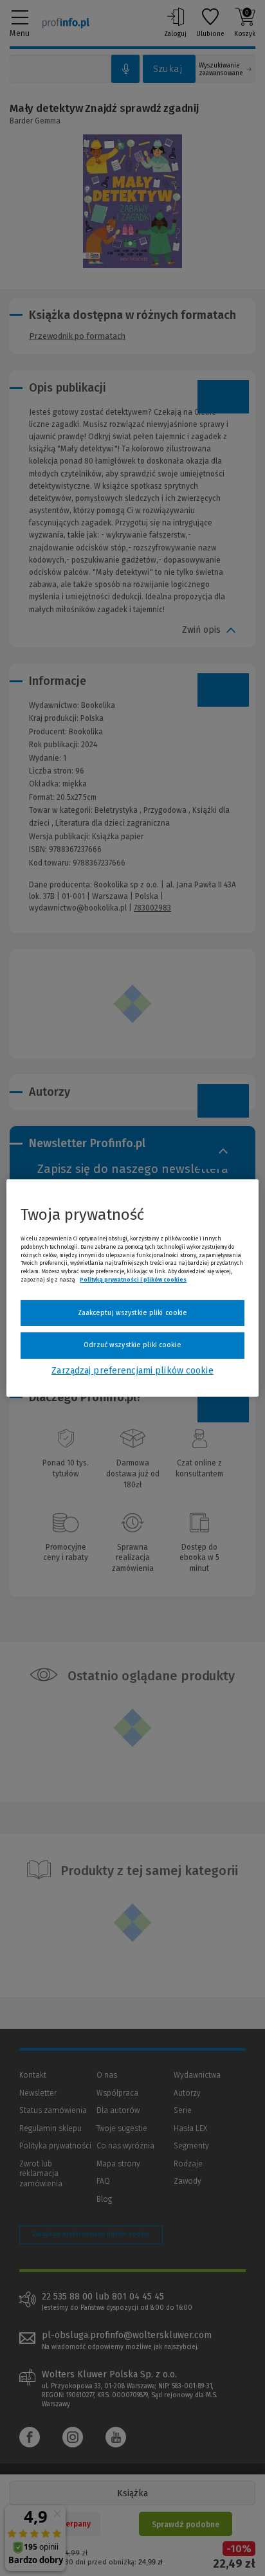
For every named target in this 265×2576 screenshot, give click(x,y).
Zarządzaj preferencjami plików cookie (132, 1371)
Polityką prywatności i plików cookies (133, 1280)
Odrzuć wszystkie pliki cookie (132, 1345)
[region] (132, 1288)
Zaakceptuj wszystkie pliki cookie (133, 1313)
